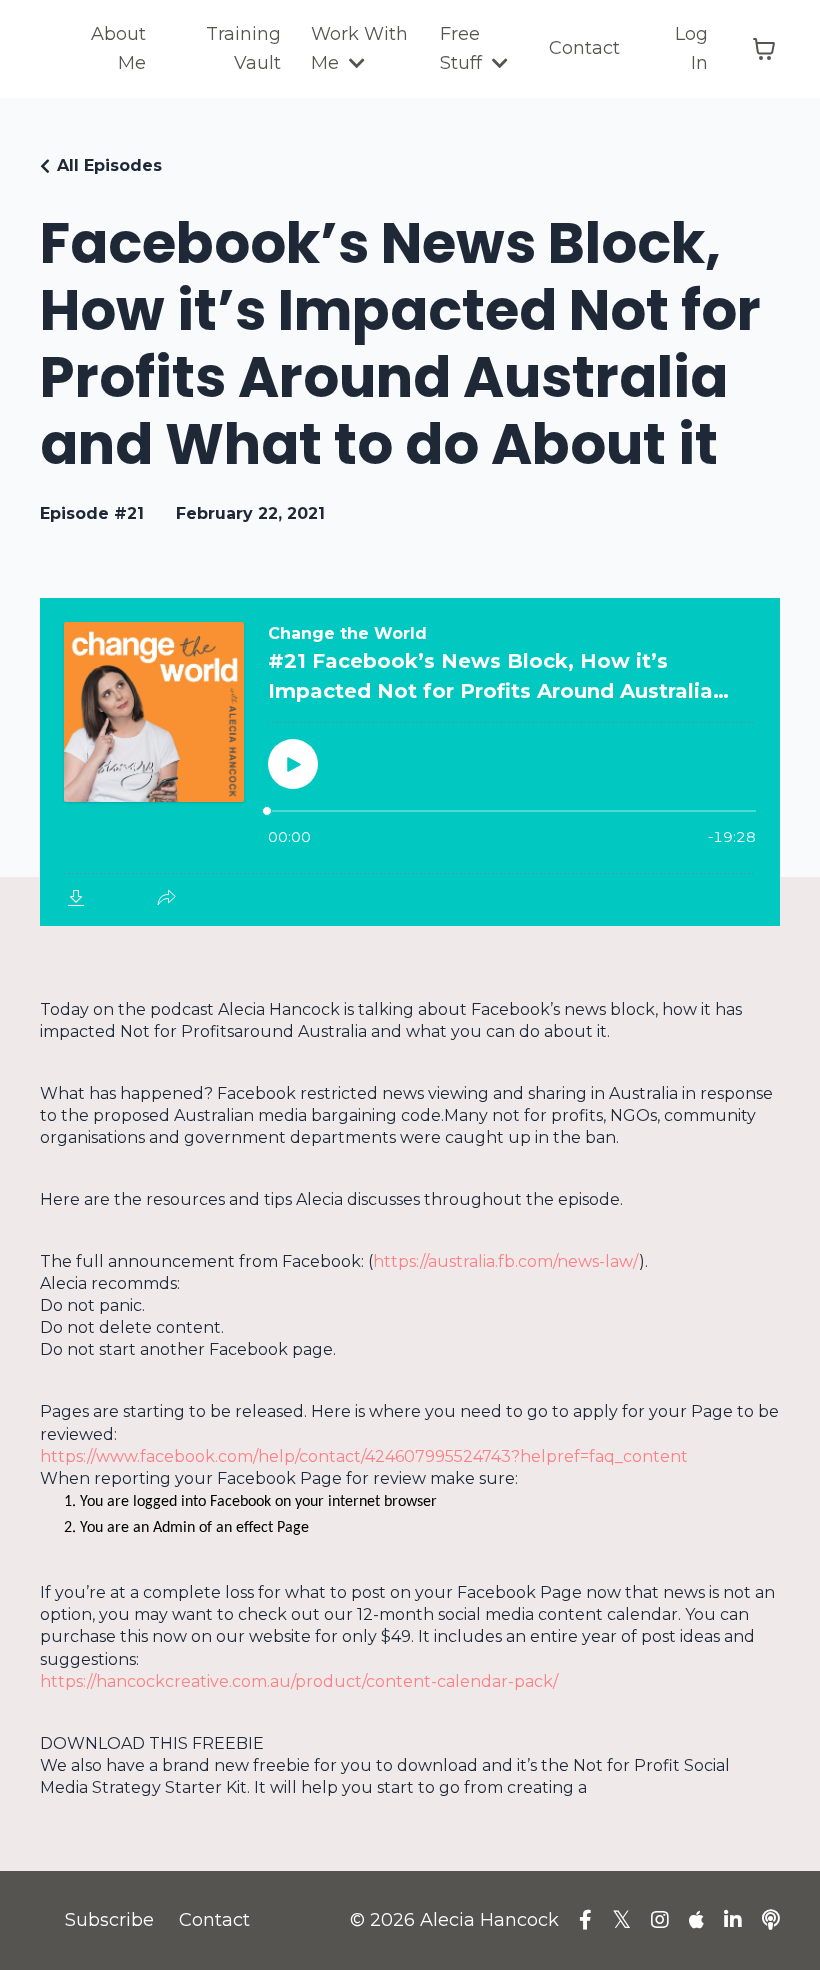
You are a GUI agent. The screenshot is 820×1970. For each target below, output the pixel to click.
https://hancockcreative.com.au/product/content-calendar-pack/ (299, 1681)
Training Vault (243, 48)
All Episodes (109, 165)
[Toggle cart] (764, 49)
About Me (118, 48)
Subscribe (109, 1920)
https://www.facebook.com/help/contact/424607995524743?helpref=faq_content (364, 1456)
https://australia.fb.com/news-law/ (506, 1261)
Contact (584, 48)
